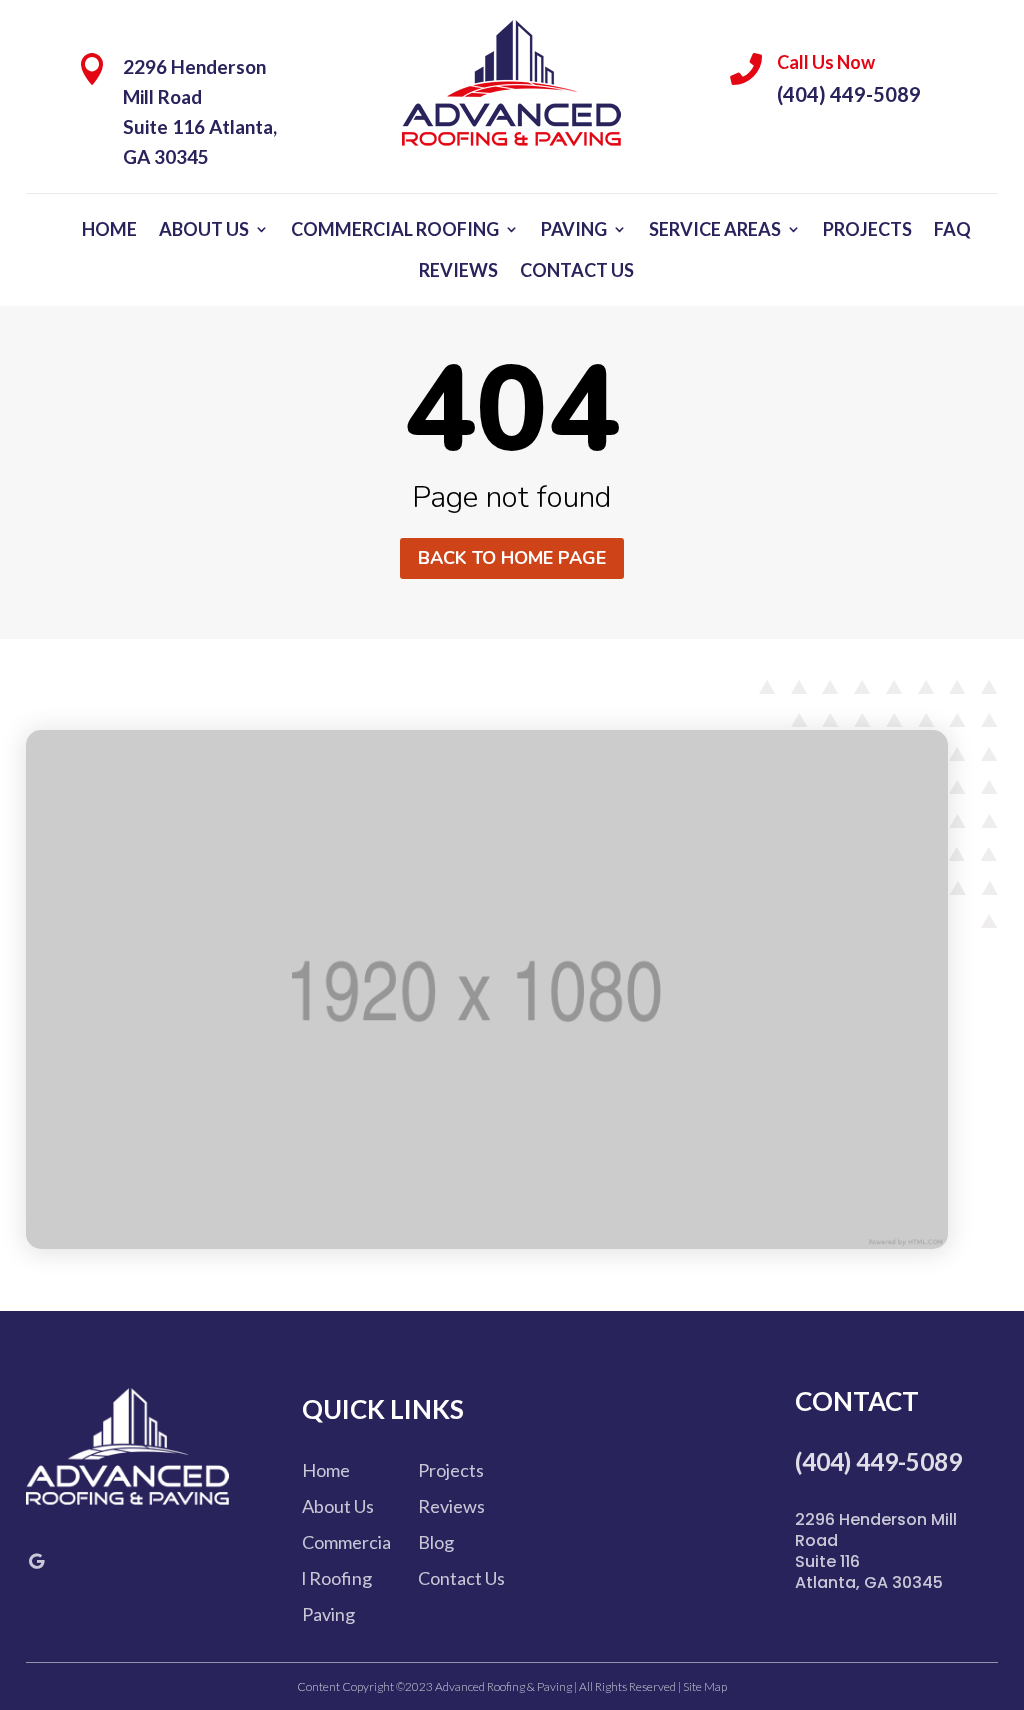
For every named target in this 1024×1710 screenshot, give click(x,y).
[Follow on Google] (37, 1561)
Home (109, 229)
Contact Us (577, 270)
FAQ (952, 229)
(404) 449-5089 (849, 94)
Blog (436, 1542)
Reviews (458, 270)
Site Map (704, 1686)
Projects (867, 229)
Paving (574, 229)
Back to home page (512, 558)
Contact (857, 1401)
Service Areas (715, 229)
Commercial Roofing (395, 229)
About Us (204, 229)
